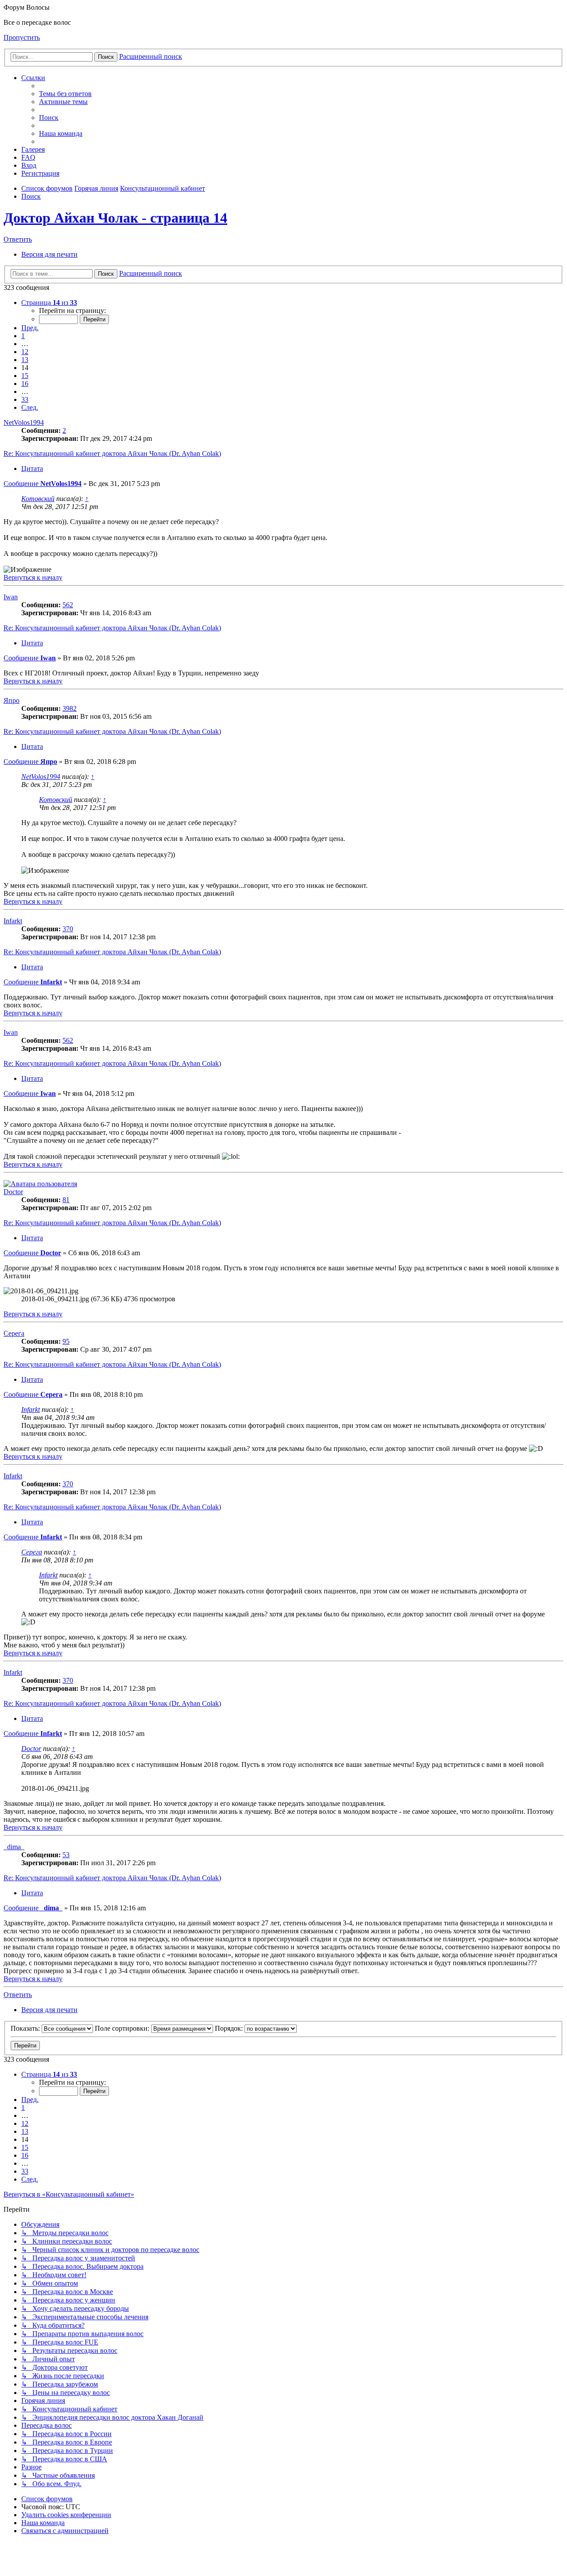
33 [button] (25, 399)
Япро (12, 700)
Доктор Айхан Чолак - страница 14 (115, 218)
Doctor (13, 1192)
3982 (70, 708)
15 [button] (25, 376)
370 (68, 929)
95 (66, 1341)
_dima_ (14, 1847)
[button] (49, 303)
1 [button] (23, 336)
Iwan (11, 597)
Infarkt (13, 921)
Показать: (26, 2028)
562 (68, 605)
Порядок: (230, 2028)
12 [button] (25, 352)
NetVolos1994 (24, 422)
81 (66, 1200)
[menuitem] (65, 94)
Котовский (38, 499)
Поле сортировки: (123, 2028)
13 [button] (25, 360)
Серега (14, 1333)
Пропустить (22, 37)
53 (66, 1855)
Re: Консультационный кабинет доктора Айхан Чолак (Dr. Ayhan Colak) (112, 453)
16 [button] (25, 384)
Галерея (33, 149)
